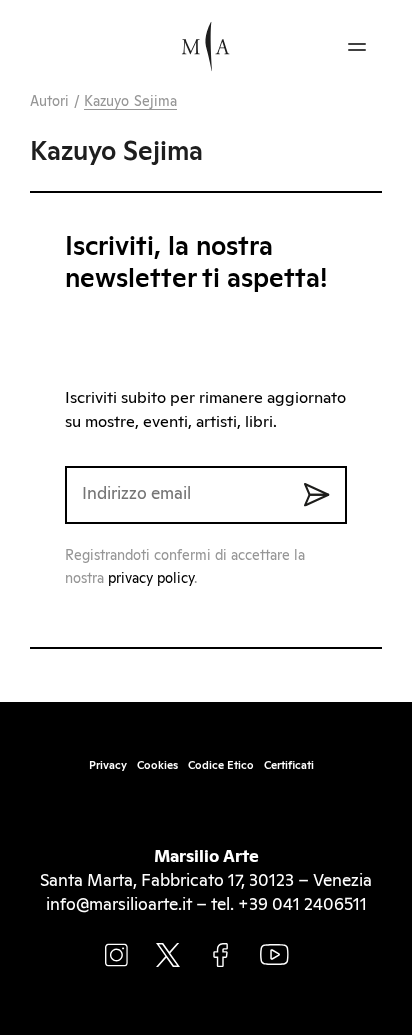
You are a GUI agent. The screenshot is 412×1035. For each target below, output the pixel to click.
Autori (50, 102)
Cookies (157, 765)
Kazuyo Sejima (130, 102)
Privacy (108, 765)
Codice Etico (221, 765)
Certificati (289, 765)
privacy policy (151, 579)
